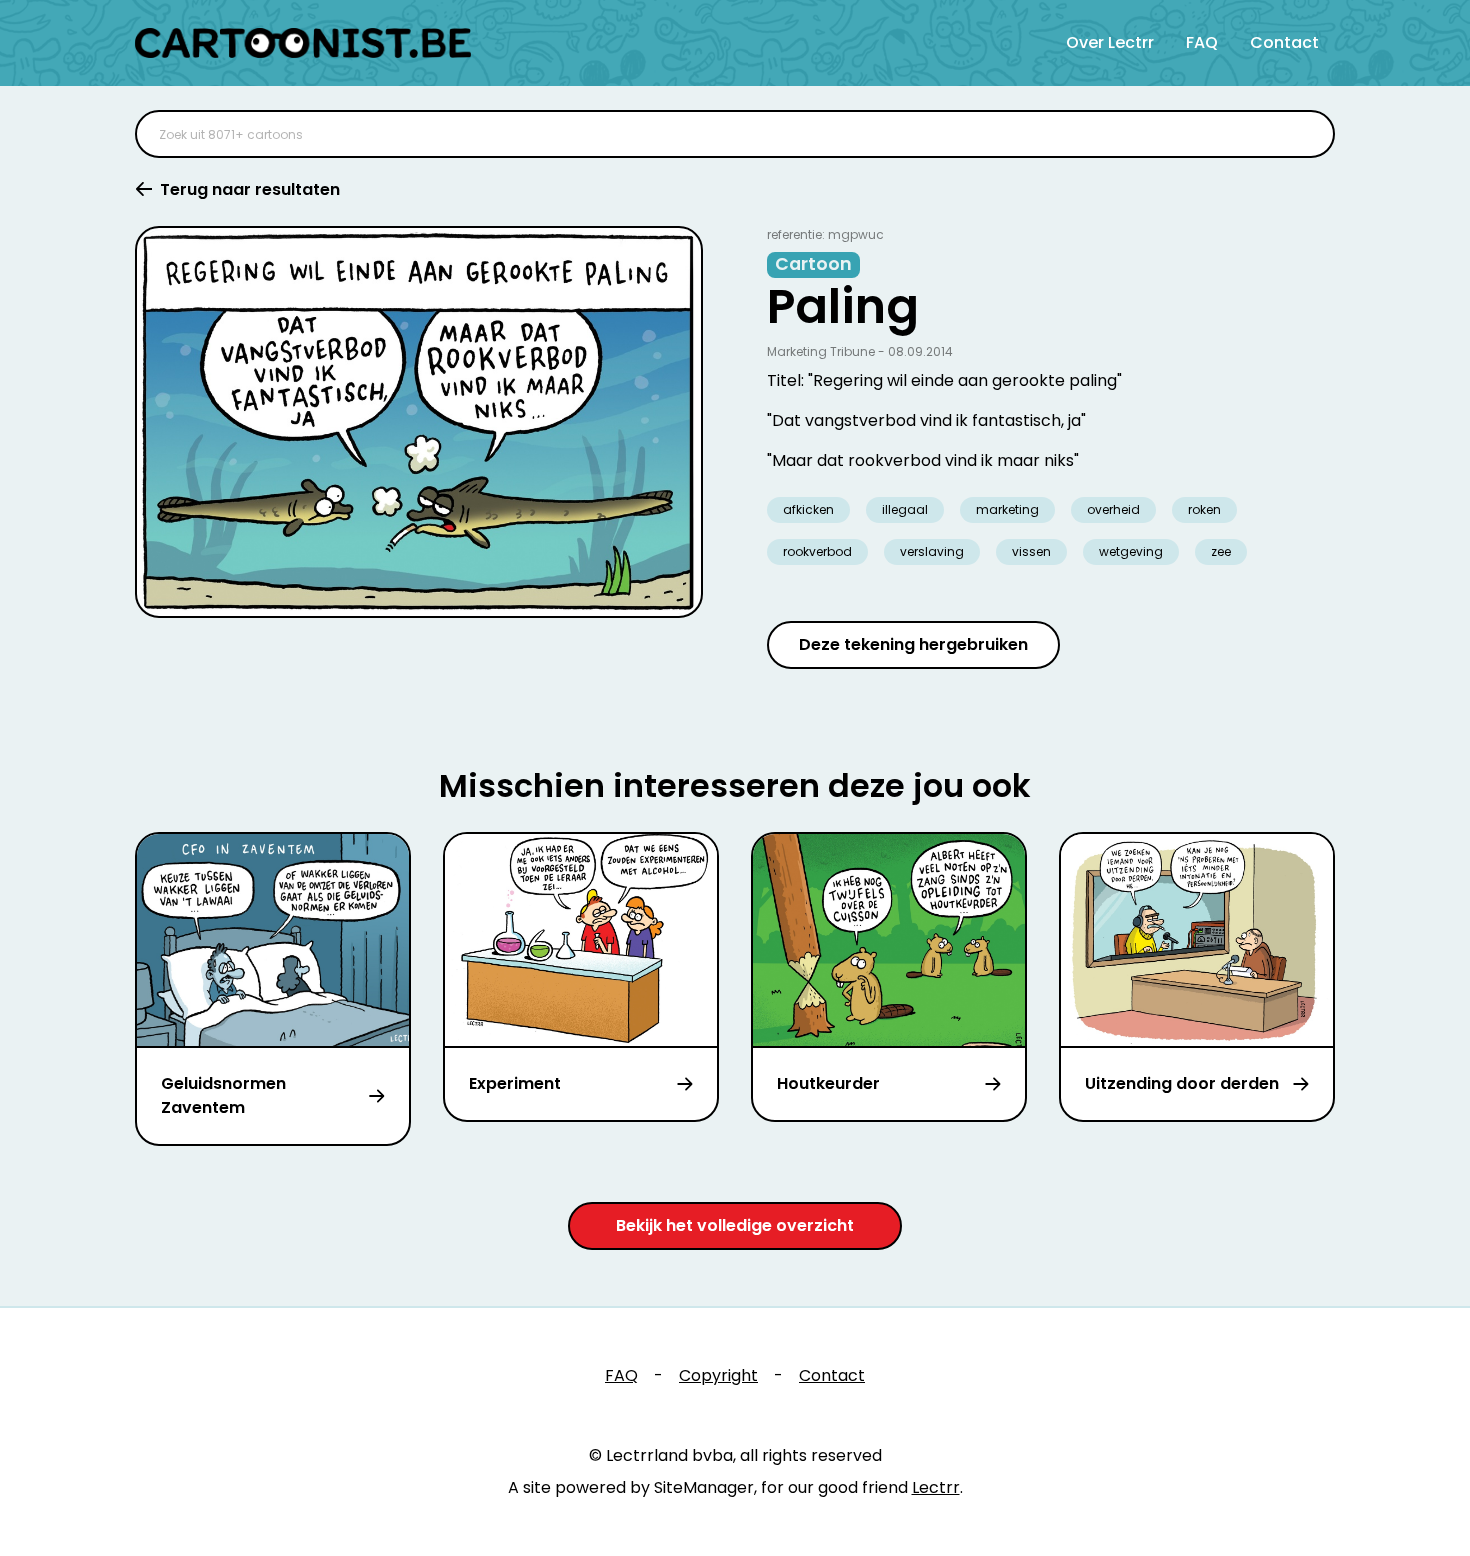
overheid (1113, 509)
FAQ (1202, 42)
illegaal (905, 509)
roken (1204, 509)
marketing (1007, 509)
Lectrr (936, 1487)
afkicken (808, 509)
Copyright (718, 1375)
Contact (1284, 42)
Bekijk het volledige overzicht (735, 1225)
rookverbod (817, 551)
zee (1221, 551)
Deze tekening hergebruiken (913, 644)
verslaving (932, 551)
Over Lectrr (1110, 42)
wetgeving (1131, 551)
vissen (1031, 551)
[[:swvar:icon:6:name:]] (1307, 134)
